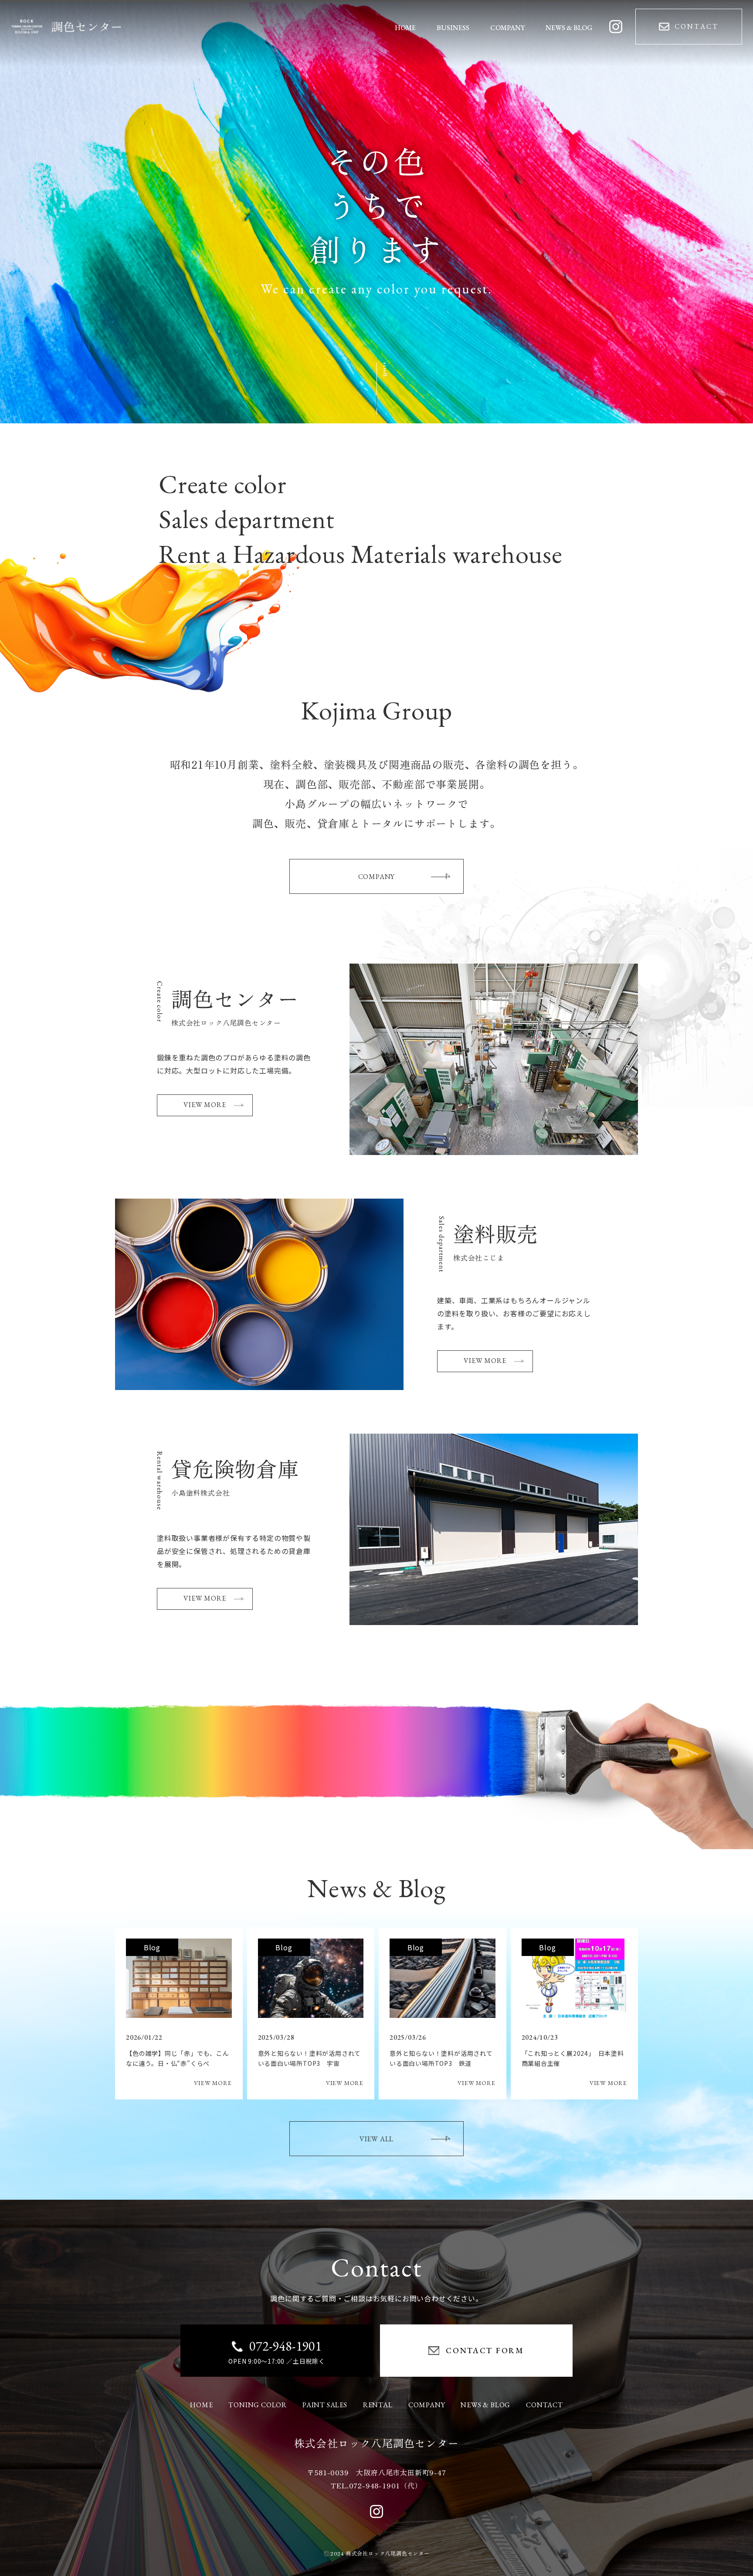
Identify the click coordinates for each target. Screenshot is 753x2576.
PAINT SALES (325, 2405)
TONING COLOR (258, 2405)
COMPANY (377, 877)
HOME (201, 2405)
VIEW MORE (205, 1105)
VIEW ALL (376, 2139)
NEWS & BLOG (485, 2405)
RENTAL (378, 2405)
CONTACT (544, 2405)
